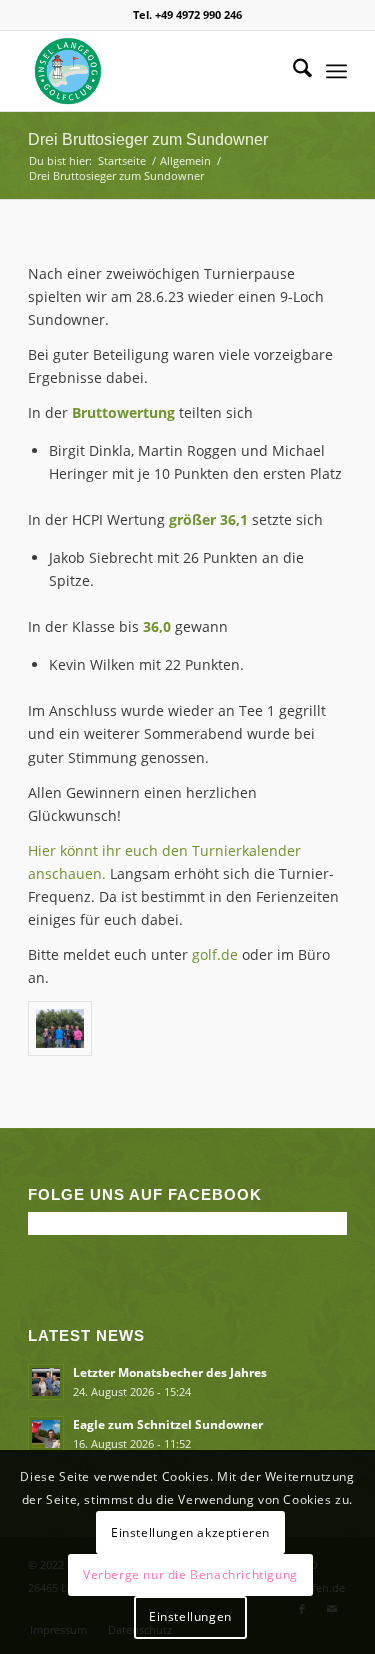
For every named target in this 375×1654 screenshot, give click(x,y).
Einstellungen (190, 1616)
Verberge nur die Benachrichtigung (190, 1574)
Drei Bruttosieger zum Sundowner (148, 139)
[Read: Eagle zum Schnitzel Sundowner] (46, 1434)
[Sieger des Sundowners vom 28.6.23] (60, 1028)
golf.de (215, 954)
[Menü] (336, 71)
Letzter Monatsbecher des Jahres (170, 1372)
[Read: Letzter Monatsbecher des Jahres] (46, 1382)
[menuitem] (292, 71)
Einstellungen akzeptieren (190, 1532)
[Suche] (292, 71)
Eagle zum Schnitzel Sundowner (168, 1424)
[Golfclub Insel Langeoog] (155, 71)
